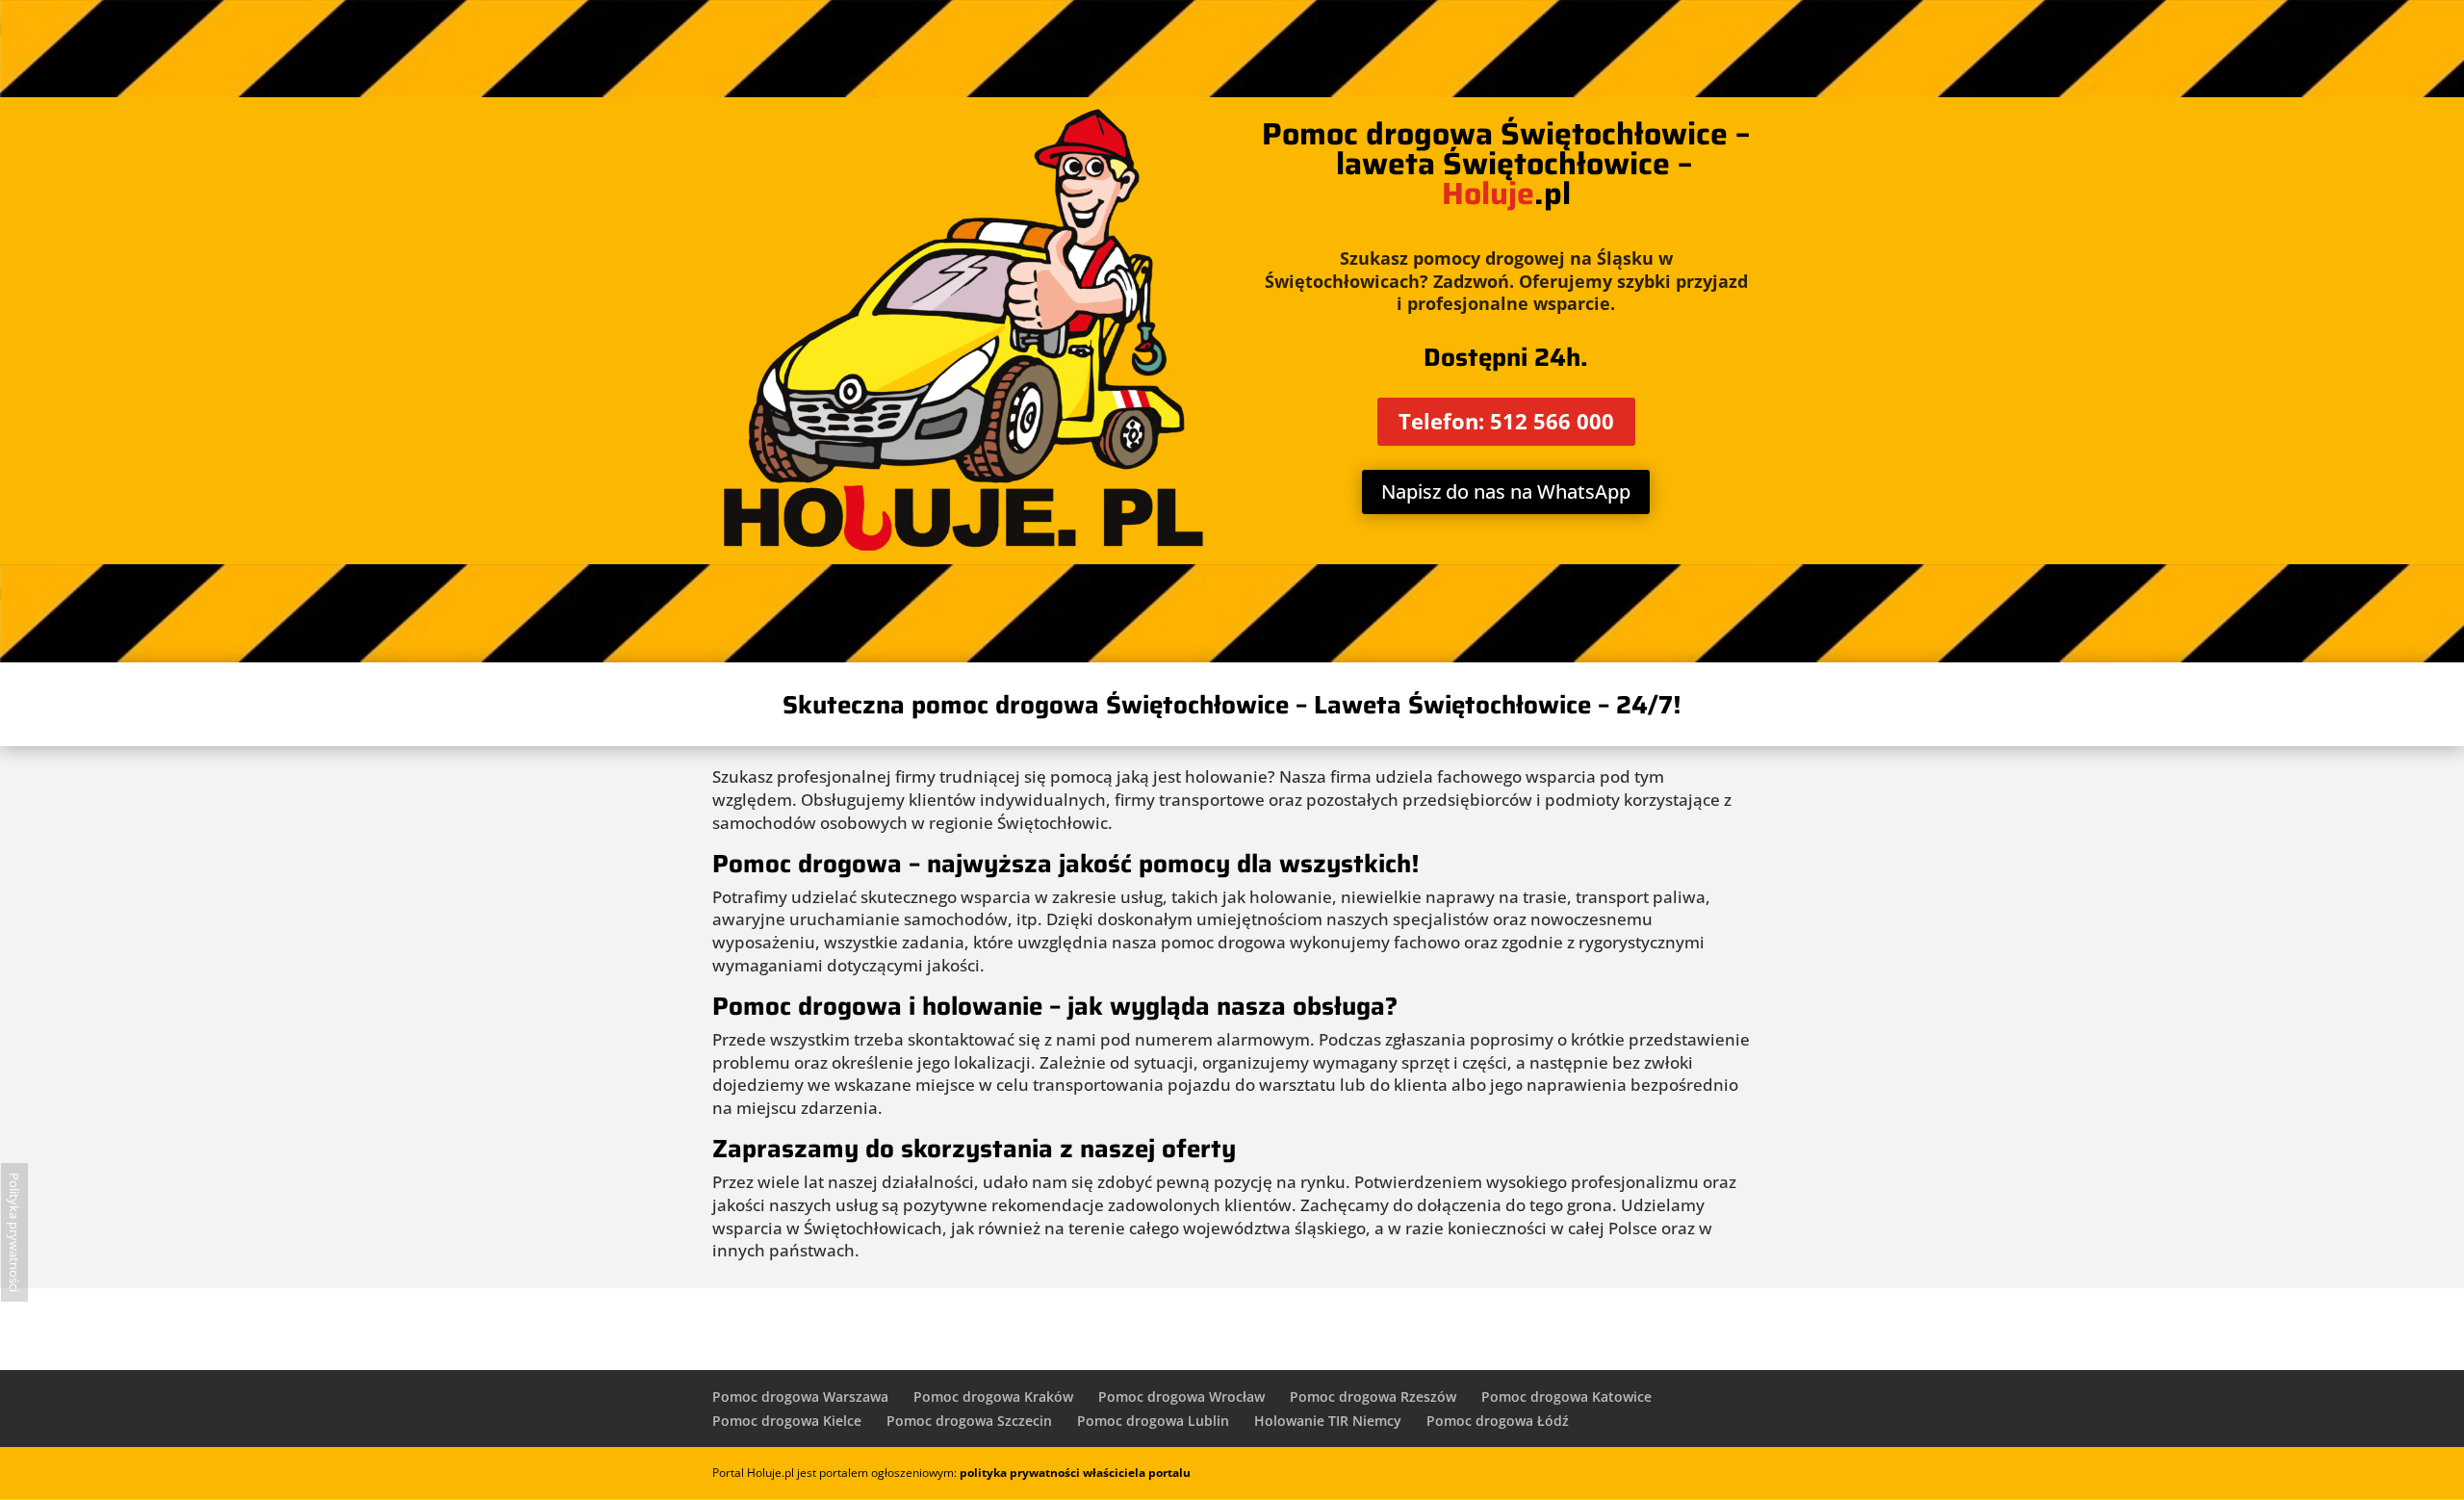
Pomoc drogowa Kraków (993, 1397)
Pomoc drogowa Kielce (787, 1421)
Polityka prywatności (14, 1232)
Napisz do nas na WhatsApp (1506, 491)
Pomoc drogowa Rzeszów (1373, 1397)
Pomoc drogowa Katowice (1566, 1397)
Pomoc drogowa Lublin (1153, 1421)
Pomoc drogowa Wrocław (1181, 1397)
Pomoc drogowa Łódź (1498, 1421)
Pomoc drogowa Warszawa (800, 1397)
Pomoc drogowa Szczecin (969, 1421)
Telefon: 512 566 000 (1506, 421)
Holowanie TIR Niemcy (1328, 1421)
